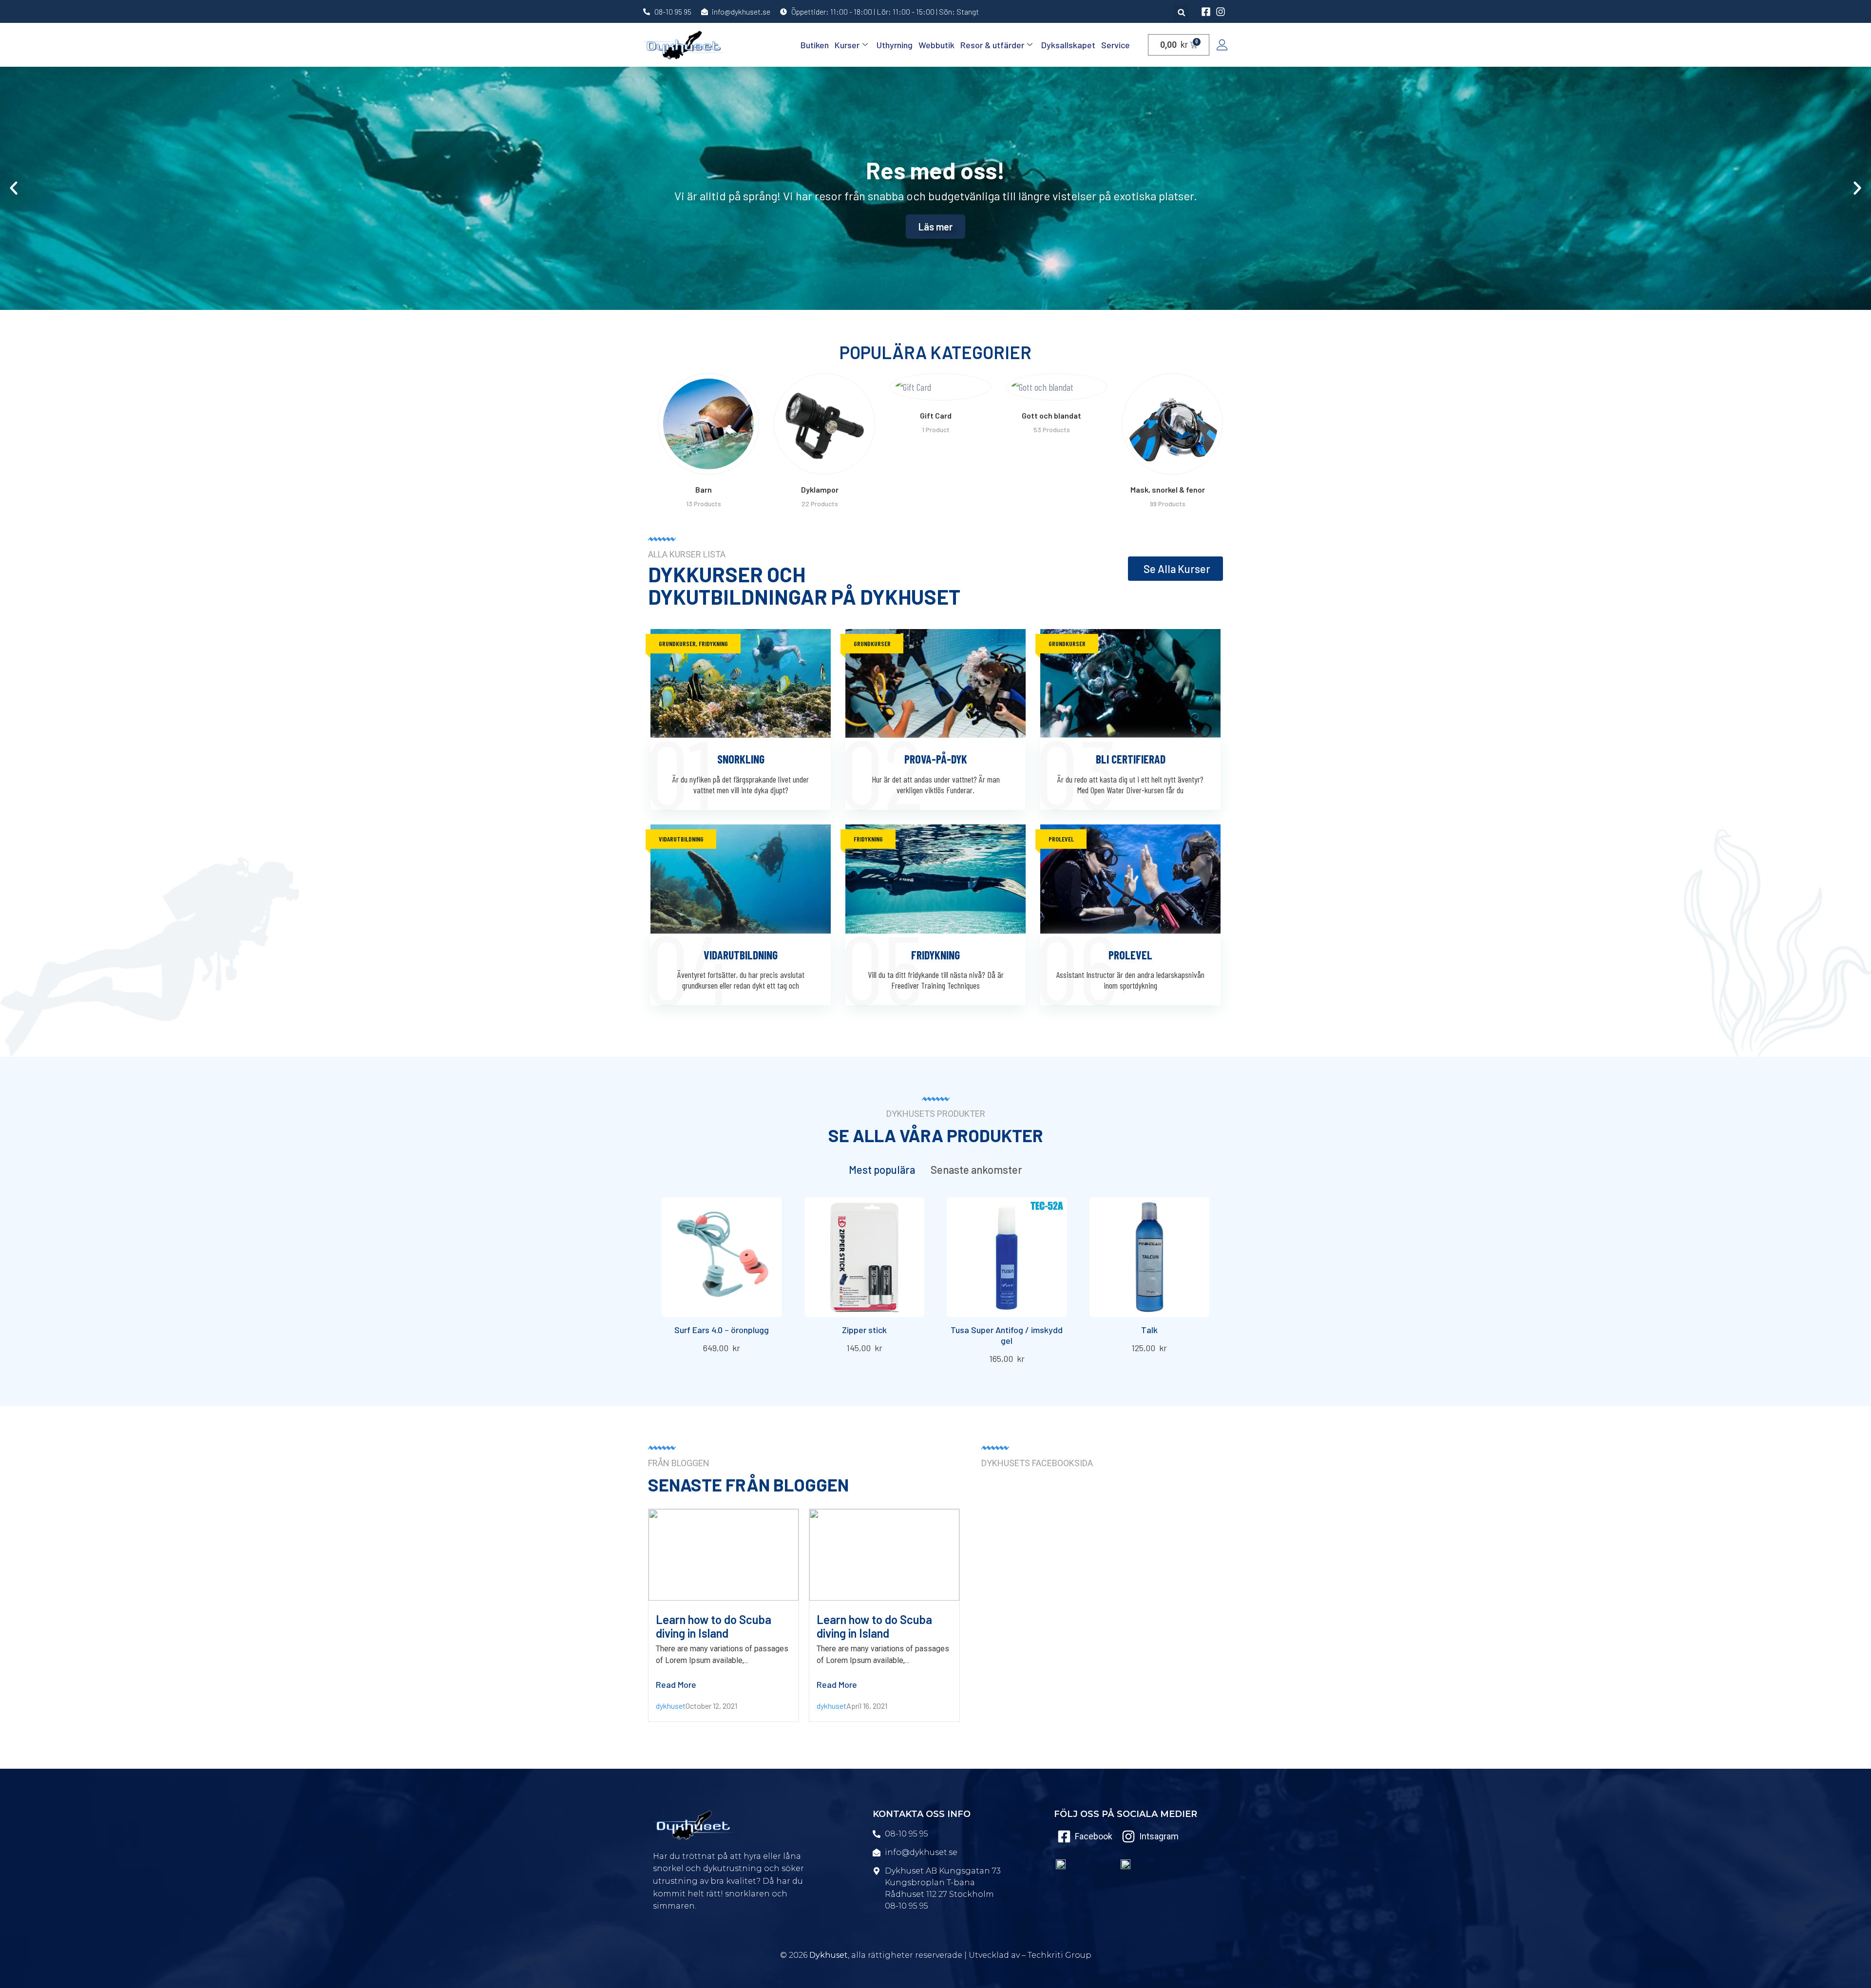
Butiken (815, 45)
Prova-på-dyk (936, 759)
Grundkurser (872, 643)
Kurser (847, 45)
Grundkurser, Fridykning (693, 643)
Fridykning (868, 839)
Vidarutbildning (681, 839)
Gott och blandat (935, 415)
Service (1116, 45)
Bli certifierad (1131, 759)
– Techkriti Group (1057, 1955)
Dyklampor (704, 489)
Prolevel (1061, 839)
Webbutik (936, 45)
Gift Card (820, 415)
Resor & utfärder (992, 45)
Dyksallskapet (1068, 45)
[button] (1181, 12)
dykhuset (671, 1706)
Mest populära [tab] (882, 1169)
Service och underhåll (1167, 415)
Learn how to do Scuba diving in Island (714, 1626)
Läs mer (935, 227)
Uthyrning (895, 45)
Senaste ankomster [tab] (976, 1169)
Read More (676, 1684)
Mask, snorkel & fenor (1052, 489)
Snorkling (741, 759)
